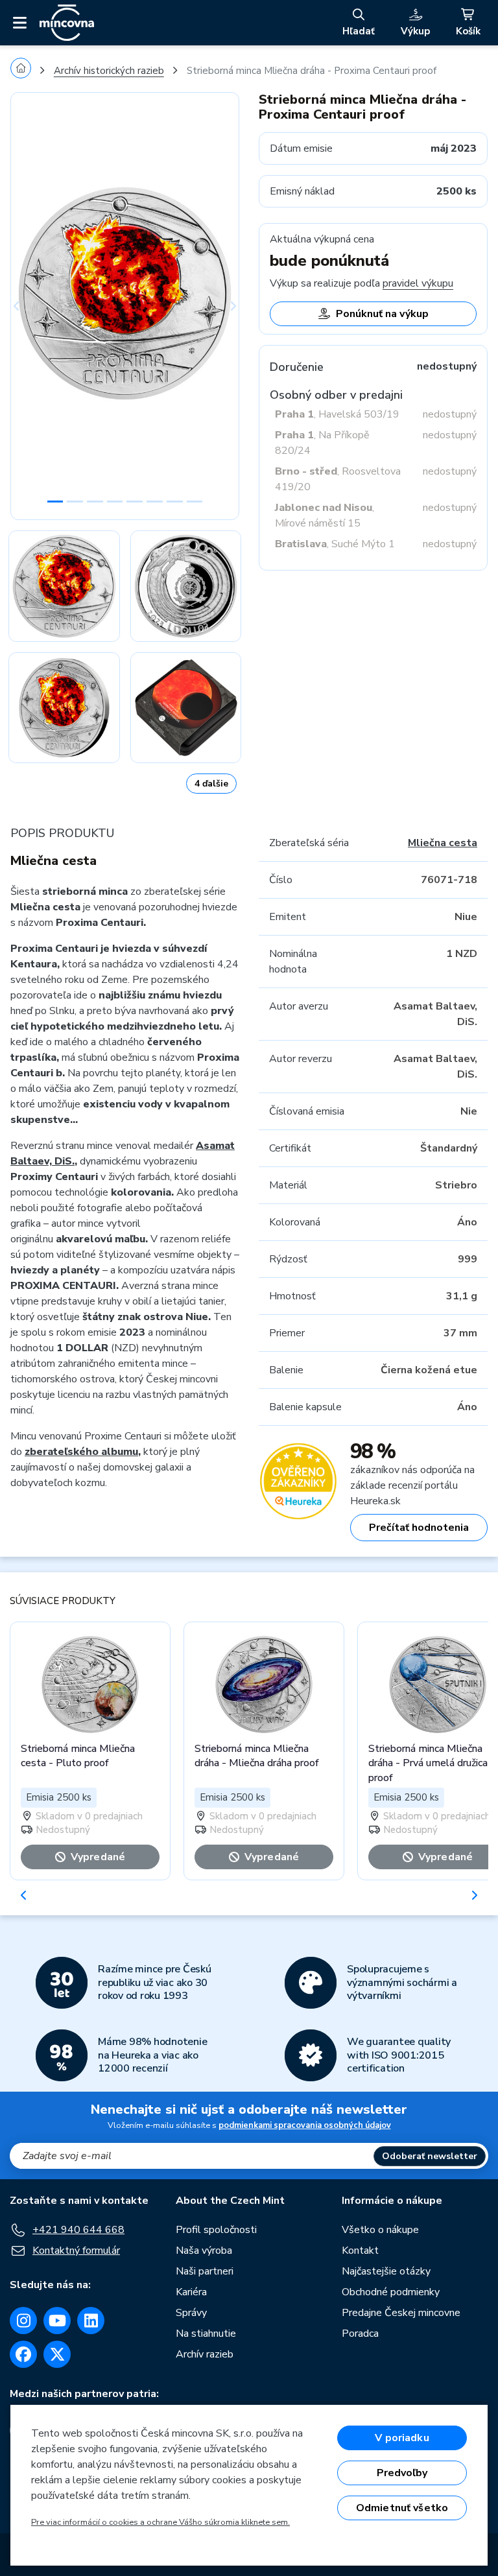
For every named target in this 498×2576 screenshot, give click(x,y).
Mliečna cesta (443, 843)
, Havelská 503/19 (337, 414)
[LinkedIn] (91, 2321)
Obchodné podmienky (391, 2292)
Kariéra (191, 2292)
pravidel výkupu (418, 283)
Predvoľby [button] (402, 2473)
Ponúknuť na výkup (382, 314)
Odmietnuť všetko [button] (402, 2508)
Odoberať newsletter (430, 2156)
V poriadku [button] (402, 2438)
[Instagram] (23, 2321)
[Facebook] (23, 2354)
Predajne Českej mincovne (401, 2313)
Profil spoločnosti (216, 2230)
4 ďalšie (211, 784)
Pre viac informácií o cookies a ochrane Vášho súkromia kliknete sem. (160, 2522)
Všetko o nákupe (380, 2230)
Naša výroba (204, 2251)
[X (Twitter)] (57, 2354)
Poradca (360, 2334)
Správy (191, 2313)
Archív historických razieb (109, 71)
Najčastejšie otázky (386, 2271)
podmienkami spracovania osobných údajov (305, 2125)
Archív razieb (205, 2354)
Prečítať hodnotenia (419, 1528)
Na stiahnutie (206, 2334)
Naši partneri (205, 2271)
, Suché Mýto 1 (335, 544)
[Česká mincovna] (67, 23)
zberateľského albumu (81, 1452)
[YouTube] (57, 2321)
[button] (28, 306)
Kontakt (360, 2251)
